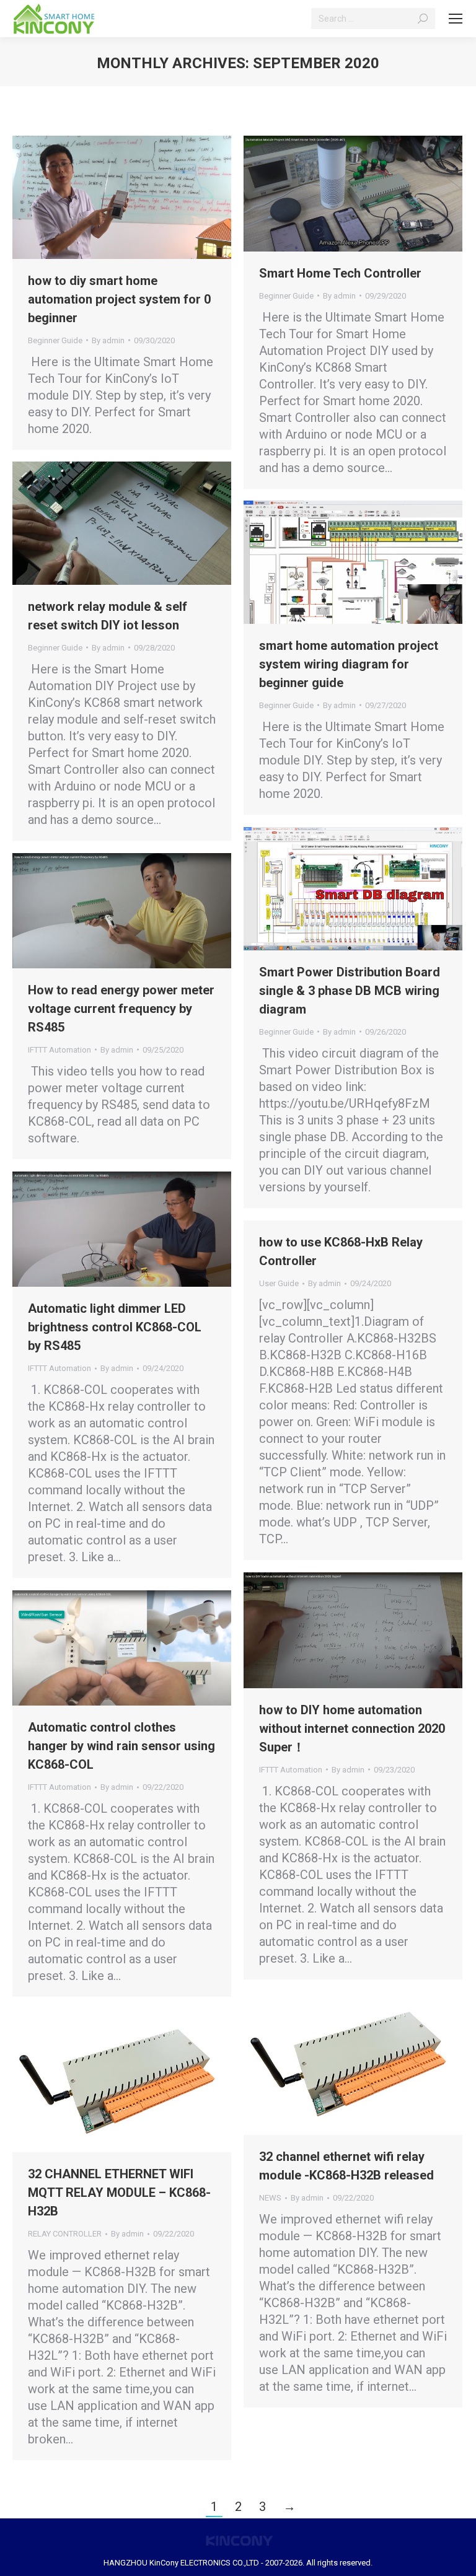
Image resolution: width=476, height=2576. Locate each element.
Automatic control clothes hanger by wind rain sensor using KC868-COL (121, 1746)
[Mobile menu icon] (456, 19)
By (108, 340)
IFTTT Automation (59, 1050)
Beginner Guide (55, 340)
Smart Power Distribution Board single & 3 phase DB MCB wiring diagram (350, 991)
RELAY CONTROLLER (65, 2234)
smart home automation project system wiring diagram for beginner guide (349, 664)
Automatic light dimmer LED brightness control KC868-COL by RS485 (115, 1327)
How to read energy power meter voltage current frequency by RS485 (121, 1009)
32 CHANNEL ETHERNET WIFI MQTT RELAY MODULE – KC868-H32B (119, 2193)
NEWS (270, 2198)
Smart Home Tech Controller (340, 273)
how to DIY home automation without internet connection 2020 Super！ (352, 1728)
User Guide (279, 1283)
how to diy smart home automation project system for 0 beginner (119, 299)
